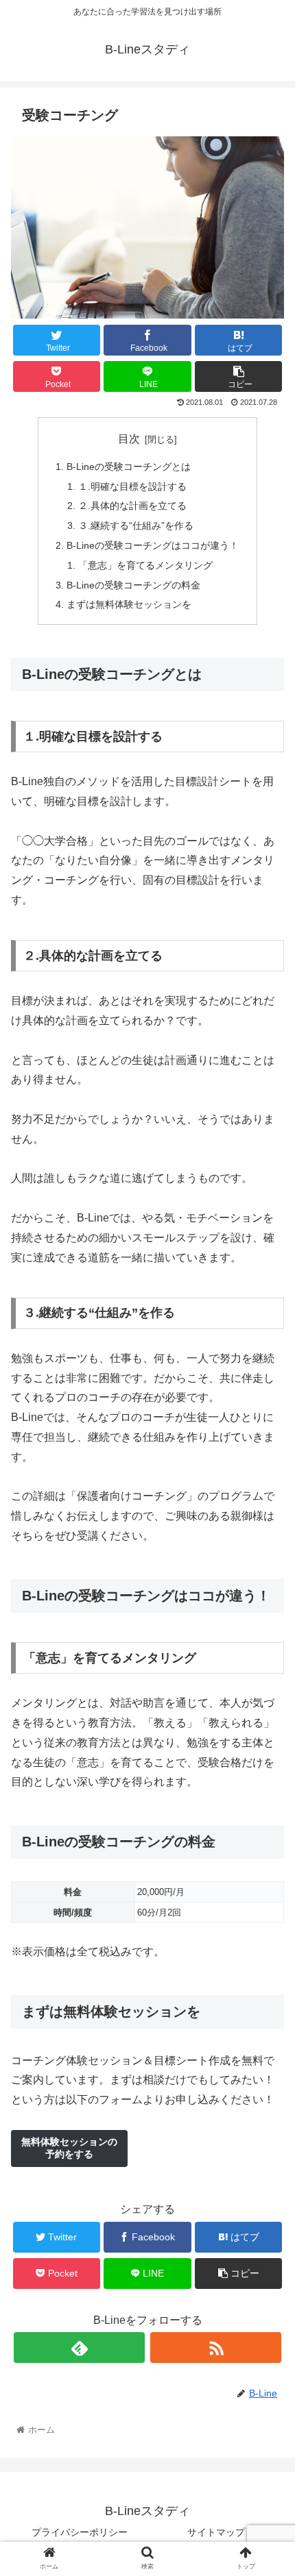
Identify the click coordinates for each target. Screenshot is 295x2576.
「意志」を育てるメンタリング (145, 565)
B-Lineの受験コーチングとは (129, 467)
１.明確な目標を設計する (132, 486)
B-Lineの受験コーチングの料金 (133, 585)
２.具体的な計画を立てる (132, 506)
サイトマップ (216, 2532)
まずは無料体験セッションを (129, 604)
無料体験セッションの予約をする (69, 2148)
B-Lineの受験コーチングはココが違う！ (153, 545)
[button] (267, 1668)
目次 (129, 439)
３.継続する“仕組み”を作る (136, 525)
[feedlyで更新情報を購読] (79, 2348)
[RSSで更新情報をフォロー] (216, 2348)
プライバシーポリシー (80, 2532)
